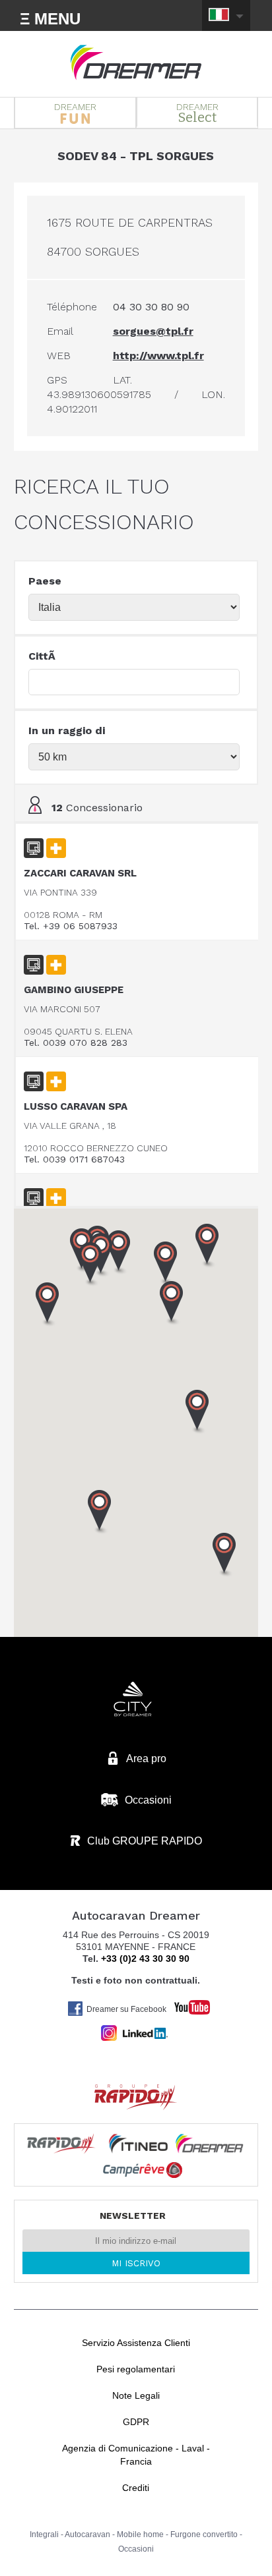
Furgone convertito (204, 2534)
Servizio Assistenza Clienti (136, 2343)
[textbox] (134, 682)
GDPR (136, 2422)
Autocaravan (87, 2534)
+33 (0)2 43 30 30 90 (145, 1959)
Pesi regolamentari (136, 2369)
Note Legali (136, 2395)
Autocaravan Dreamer (136, 63)
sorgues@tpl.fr (153, 331)
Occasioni (136, 2549)
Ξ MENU (50, 19)
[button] (197, 1412)
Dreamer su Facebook (126, 2009)
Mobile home (140, 2534)
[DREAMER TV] (186, 2004)
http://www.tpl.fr (158, 356)
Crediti (136, 2488)
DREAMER (75, 107)
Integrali (44, 2534)
